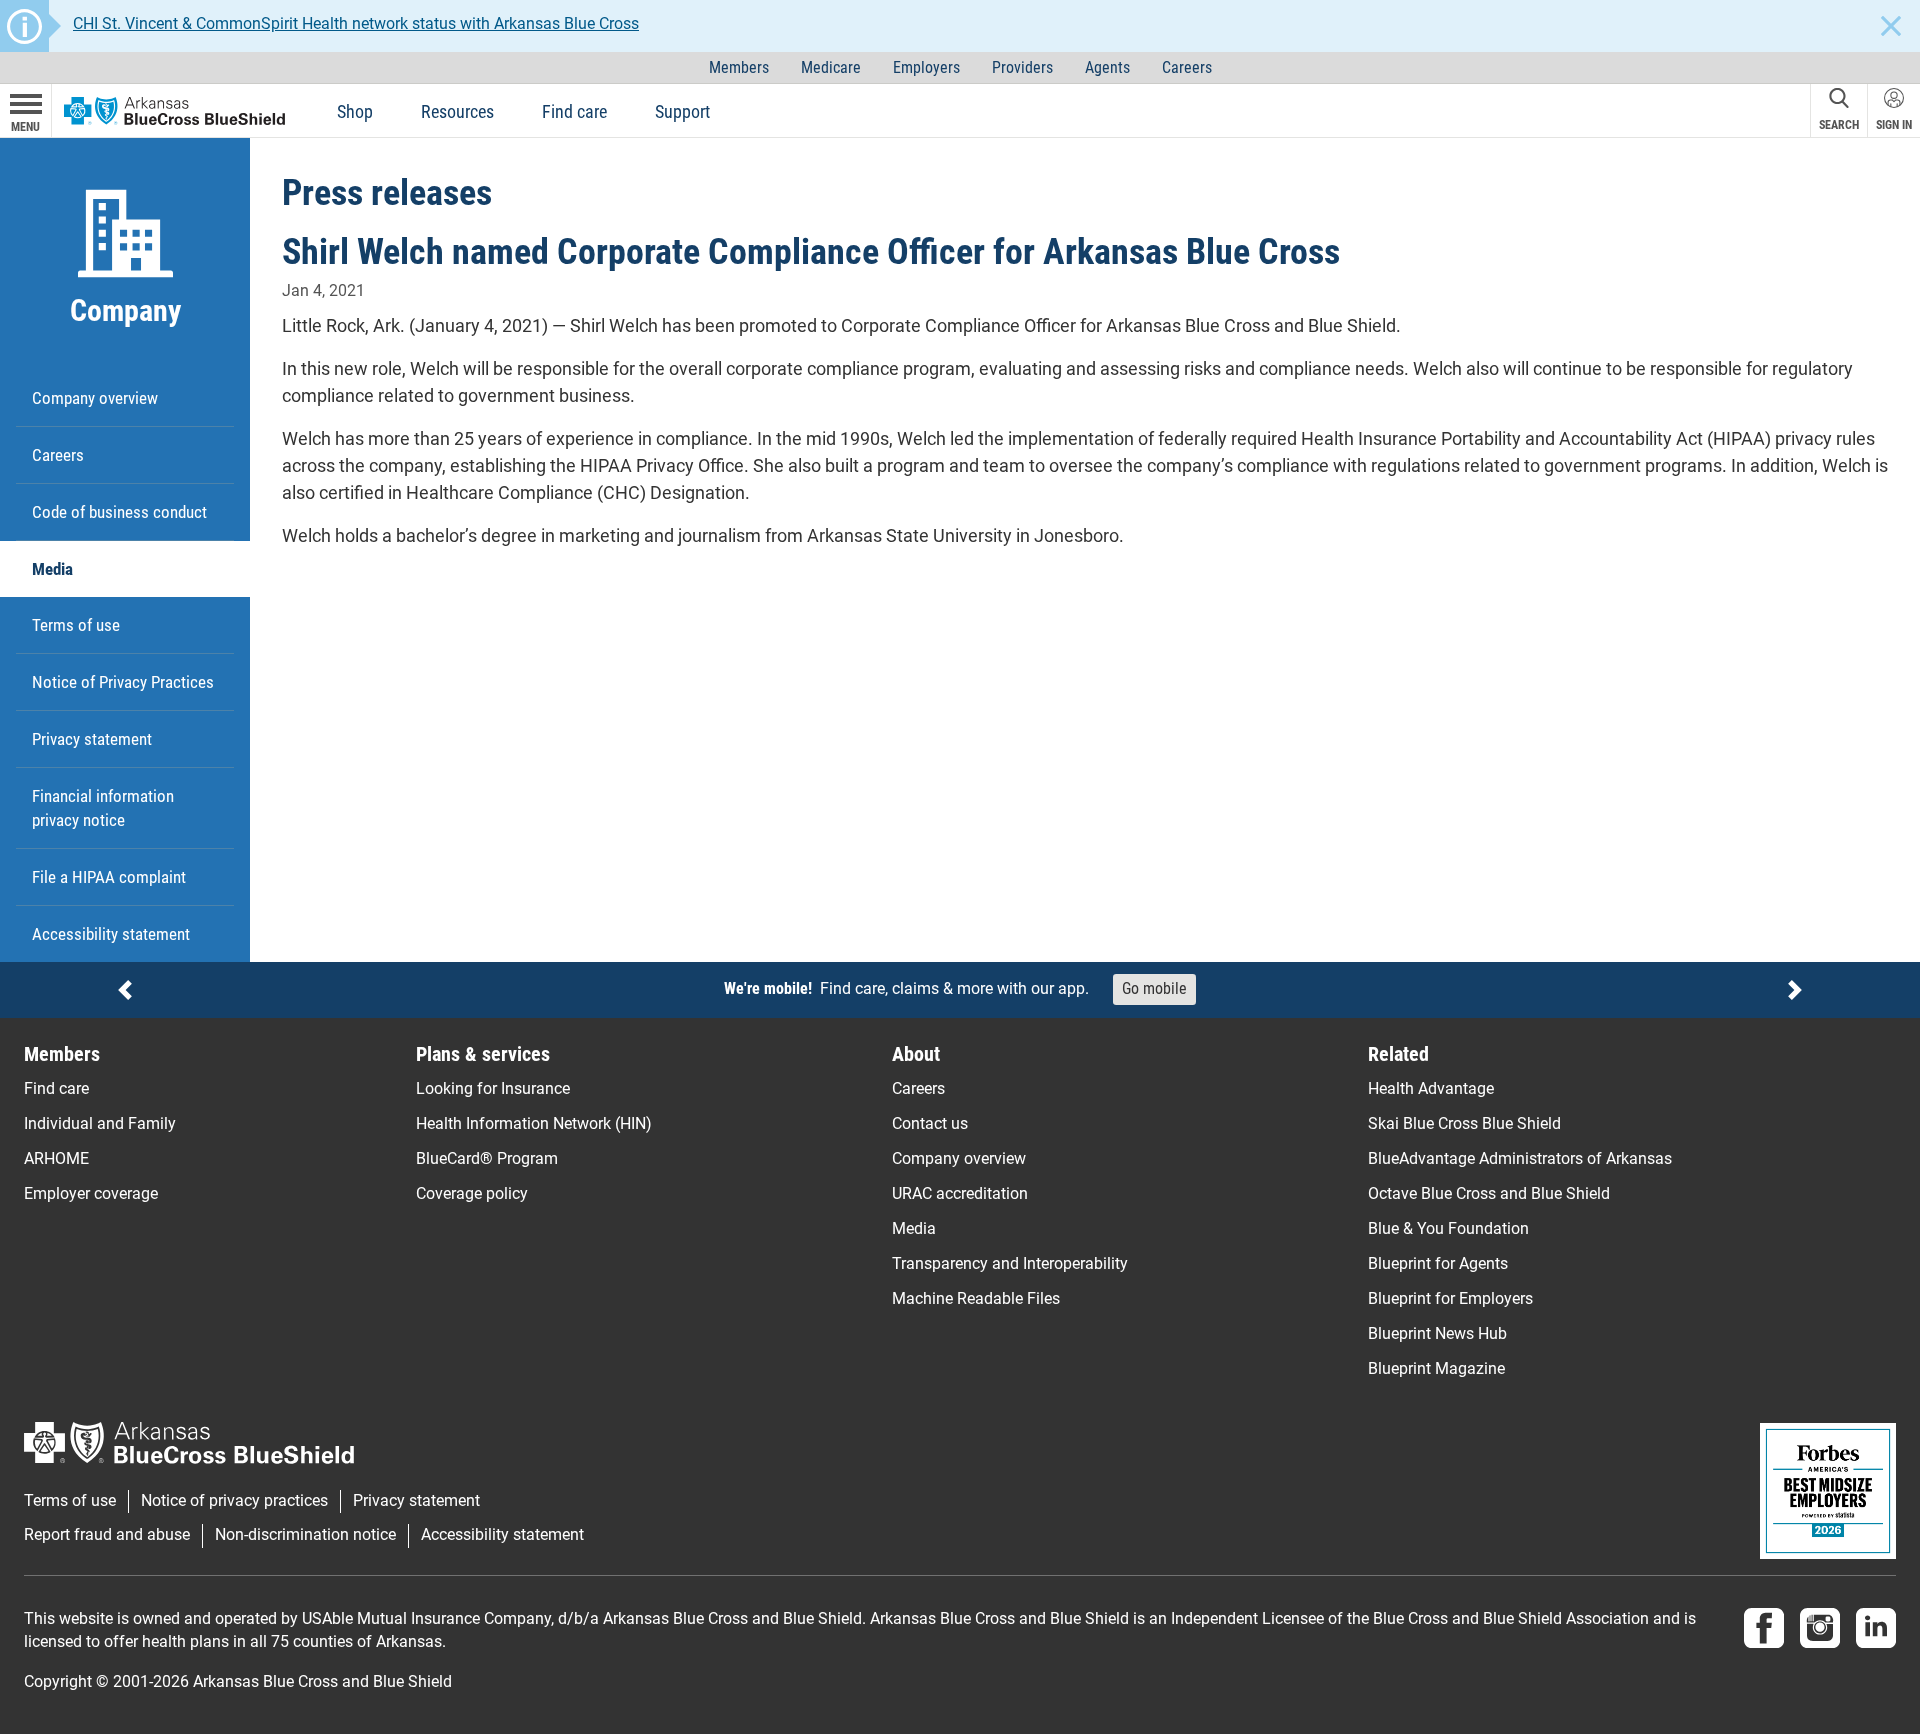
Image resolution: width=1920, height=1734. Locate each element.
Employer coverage (91, 1193)
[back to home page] (174, 109)
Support (682, 111)
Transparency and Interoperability (1010, 1263)
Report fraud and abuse (107, 1535)
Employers (926, 67)
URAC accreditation (960, 1193)
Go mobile (1154, 988)
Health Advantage (1431, 1088)
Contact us (930, 1123)
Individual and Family (100, 1123)
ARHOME (56, 1158)
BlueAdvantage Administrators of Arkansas (1520, 1158)
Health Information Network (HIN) (534, 1123)
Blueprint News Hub (1437, 1333)
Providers (1022, 67)
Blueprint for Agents (1438, 1263)
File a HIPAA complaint (109, 877)
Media (52, 569)
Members (739, 67)
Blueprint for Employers (1450, 1298)
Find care (574, 111)
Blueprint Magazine (1436, 1368)
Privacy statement (92, 739)
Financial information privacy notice (103, 808)
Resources (457, 111)
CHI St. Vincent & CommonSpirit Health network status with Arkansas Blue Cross (356, 23)
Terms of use (76, 625)
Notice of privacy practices (234, 1501)
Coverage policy (472, 1193)
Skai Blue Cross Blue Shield (1464, 1123)
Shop (355, 111)
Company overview (95, 398)
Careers (1187, 67)
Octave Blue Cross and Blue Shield (1489, 1193)
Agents (1107, 67)
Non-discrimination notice (305, 1535)
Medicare (831, 67)
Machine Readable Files (976, 1298)
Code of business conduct (119, 512)
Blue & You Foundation (1448, 1228)
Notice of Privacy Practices (123, 682)
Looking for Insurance (493, 1088)
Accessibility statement (111, 934)
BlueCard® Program (487, 1158)
